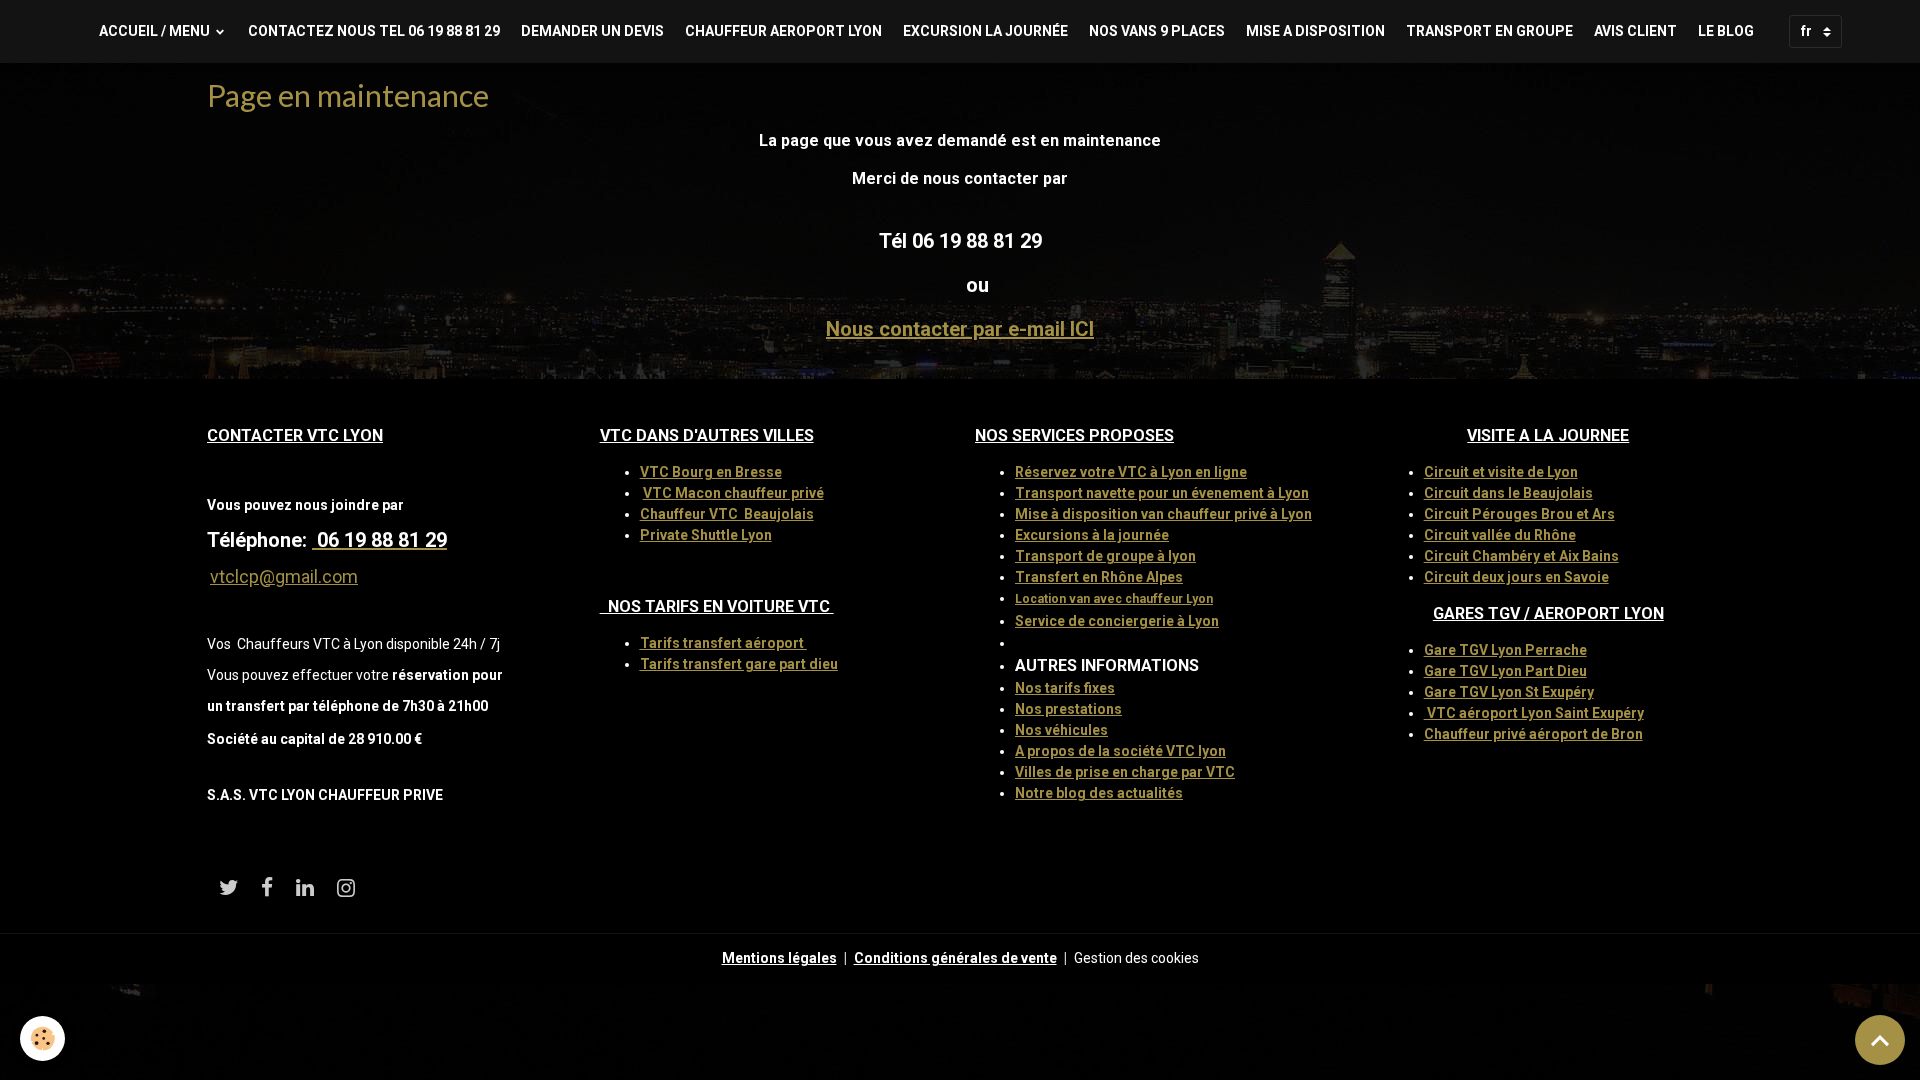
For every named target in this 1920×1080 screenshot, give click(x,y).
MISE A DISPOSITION (1315, 31)
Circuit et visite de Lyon (1501, 472)
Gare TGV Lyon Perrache (1505, 650)
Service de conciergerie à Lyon (1117, 621)
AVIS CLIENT (1635, 31)
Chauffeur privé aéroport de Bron (1533, 734)
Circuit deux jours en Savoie (1516, 577)
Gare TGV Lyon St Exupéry (1509, 692)
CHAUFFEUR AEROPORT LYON (783, 31)
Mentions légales (779, 958)
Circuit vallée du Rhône (1500, 535)
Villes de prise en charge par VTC (1125, 772)
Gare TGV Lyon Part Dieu (1505, 671)
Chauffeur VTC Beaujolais (727, 514)
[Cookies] (42, 1038)
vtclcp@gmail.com (284, 576)
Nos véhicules (1061, 730)
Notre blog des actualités (1099, 793)
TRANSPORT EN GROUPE (1489, 31)
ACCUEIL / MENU (156, 31)
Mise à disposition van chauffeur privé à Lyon (1163, 514)
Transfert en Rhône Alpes (1099, 577)
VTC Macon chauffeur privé (733, 493)
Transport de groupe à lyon (1105, 556)
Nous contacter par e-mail (948, 329)
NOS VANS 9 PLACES (1157, 31)
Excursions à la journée (1092, 535)
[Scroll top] (1880, 1040)
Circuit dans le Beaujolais (1508, 493)
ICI (1082, 329)
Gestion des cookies (1136, 958)
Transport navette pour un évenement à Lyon (1162, 493)
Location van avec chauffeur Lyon (1114, 599)
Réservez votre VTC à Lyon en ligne (1131, 472)
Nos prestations (1068, 709)
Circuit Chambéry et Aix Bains (1521, 556)
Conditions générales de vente (955, 958)
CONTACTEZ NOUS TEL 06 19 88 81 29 (374, 31)
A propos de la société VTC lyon (1120, 751)
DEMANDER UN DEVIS (592, 31)
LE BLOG (1726, 31)
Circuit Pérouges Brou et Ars (1519, 514)
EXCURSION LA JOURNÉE (985, 31)
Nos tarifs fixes (1065, 688)
